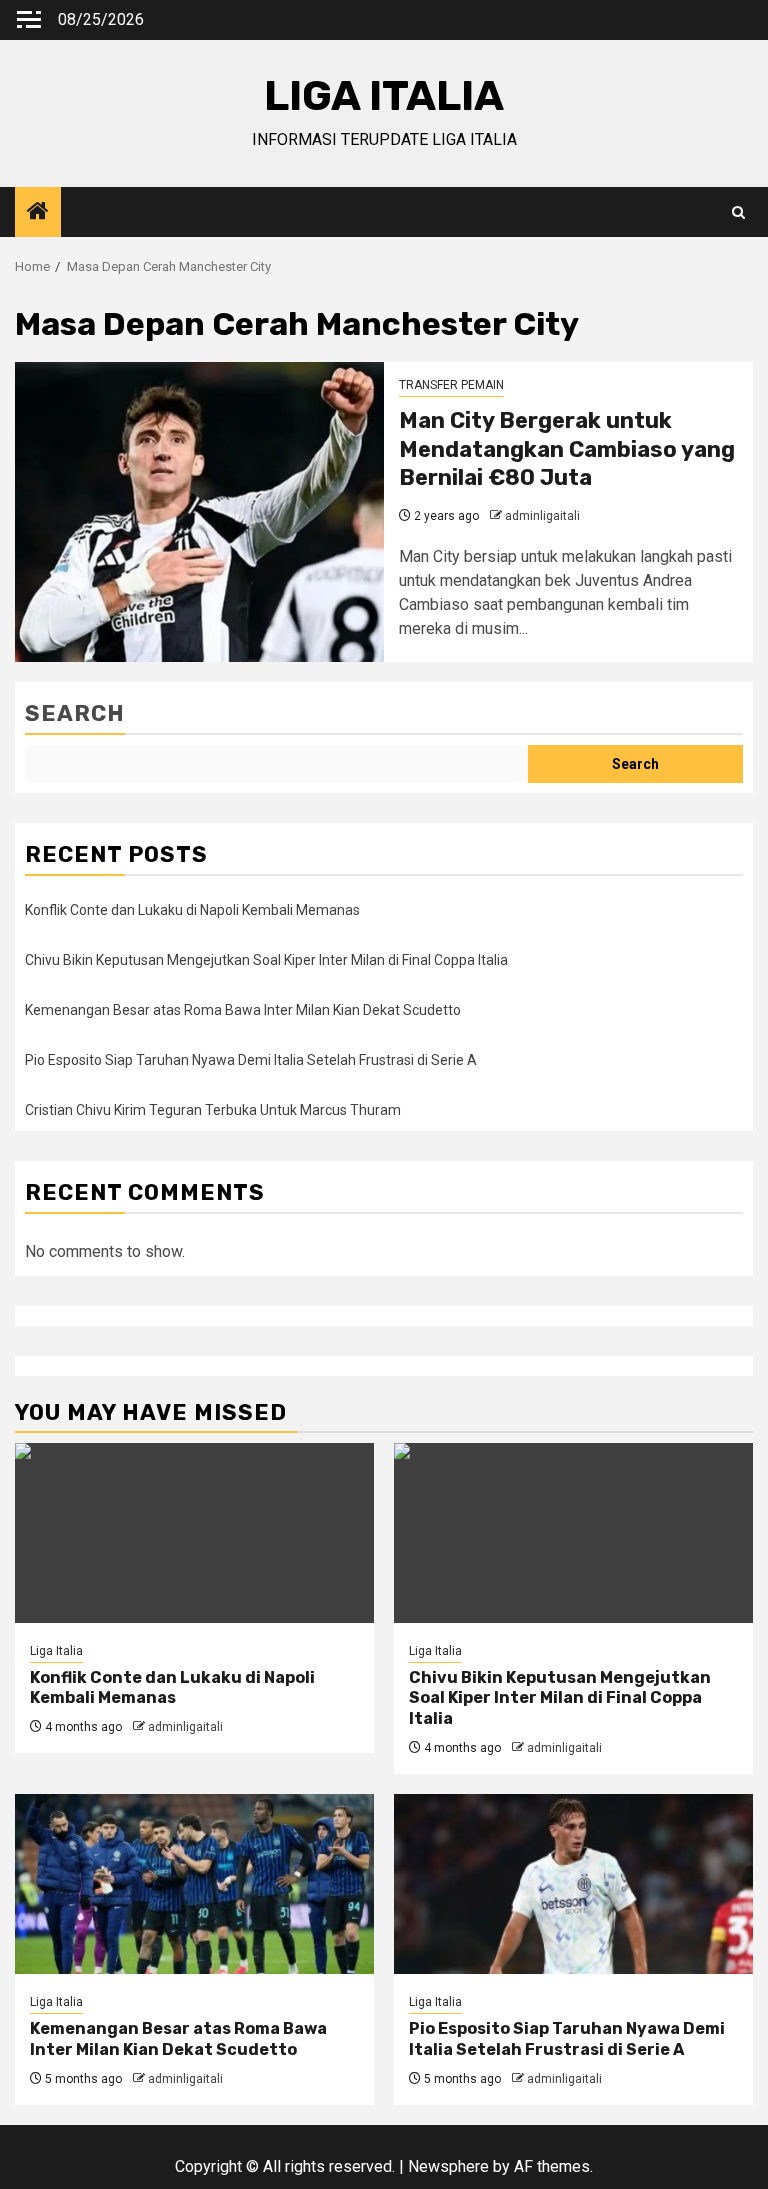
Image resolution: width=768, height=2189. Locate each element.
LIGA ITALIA (384, 96)
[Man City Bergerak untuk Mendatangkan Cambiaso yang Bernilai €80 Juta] (199, 512)
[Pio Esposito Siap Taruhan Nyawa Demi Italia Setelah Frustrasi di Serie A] (573, 1884)
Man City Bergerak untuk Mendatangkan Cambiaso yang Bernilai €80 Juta (567, 449)
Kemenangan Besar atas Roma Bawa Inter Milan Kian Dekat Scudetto (243, 1010)
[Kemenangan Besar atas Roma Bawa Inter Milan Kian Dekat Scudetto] (194, 1884)
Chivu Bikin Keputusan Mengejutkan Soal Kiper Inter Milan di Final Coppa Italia (266, 960)
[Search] (738, 212)
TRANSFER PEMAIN (451, 385)
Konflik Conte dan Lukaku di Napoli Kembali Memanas (192, 910)
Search (75, 713)
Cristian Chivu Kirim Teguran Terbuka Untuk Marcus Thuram (213, 1110)
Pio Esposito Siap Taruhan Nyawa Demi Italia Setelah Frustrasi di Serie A (251, 1060)
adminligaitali (542, 516)
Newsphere (448, 2166)
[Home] (38, 213)
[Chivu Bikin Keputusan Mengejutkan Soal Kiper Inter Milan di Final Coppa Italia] (573, 1533)
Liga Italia (56, 1651)
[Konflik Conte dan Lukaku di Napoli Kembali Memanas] (194, 1533)
